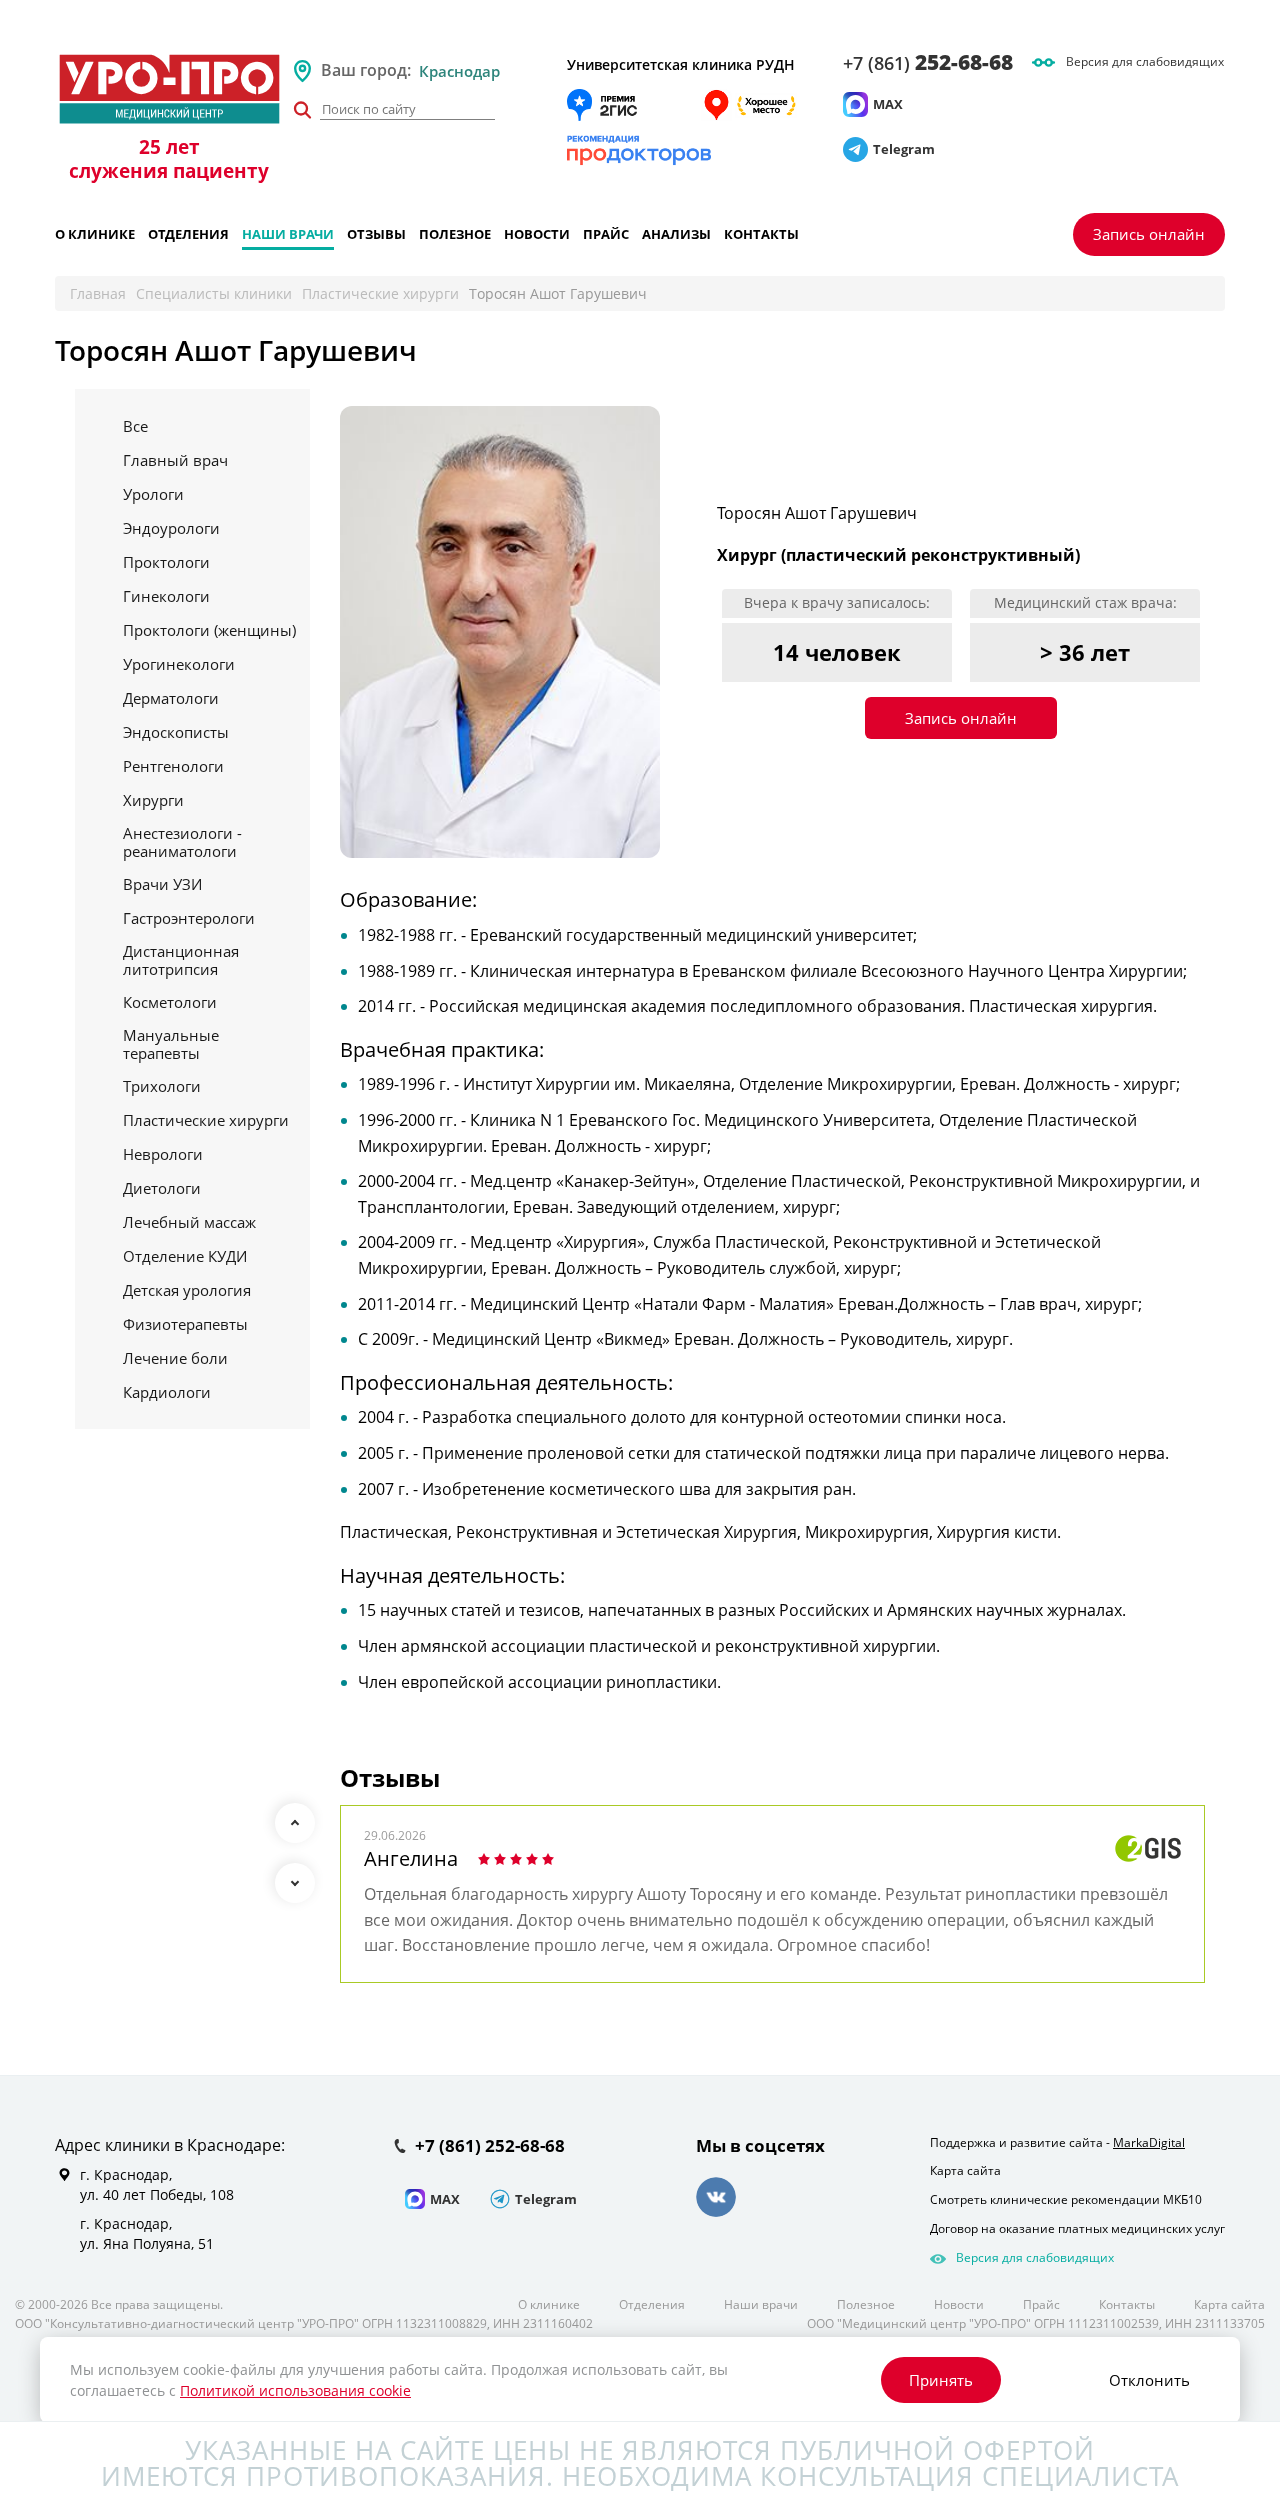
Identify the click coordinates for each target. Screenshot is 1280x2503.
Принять (941, 2380)
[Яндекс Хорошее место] (749, 105)
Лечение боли (175, 1358)
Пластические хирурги (380, 293)
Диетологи (162, 1188)
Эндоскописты (176, 732)
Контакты (761, 234)
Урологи (153, 494)
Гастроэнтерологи (189, 918)
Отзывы (376, 234)
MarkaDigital (1149, 2142)
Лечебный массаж (189, 1222)
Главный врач (175, 460)
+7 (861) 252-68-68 (490, 2146)
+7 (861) (928, 63)
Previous (295, 1823)
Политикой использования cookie (295, 2390)
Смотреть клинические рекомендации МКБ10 (1066, 2199)
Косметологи (170, 1002)
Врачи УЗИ (162, 884)
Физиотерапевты (185, 1324)
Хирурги (153, 800)
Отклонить (1149, 2380)
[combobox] (486, 71)
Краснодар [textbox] (459, 71)
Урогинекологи (179, 664)
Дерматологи (171, 698)
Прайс (606, 234)
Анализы (676, 234)
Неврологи (163, 1154)
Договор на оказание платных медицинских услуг (1077, 2228)
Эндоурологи (171, 528)
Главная (98, 293)
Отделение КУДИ (185, 1256)
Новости (537, 234)
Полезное (455, 234)
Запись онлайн (1149, 234)
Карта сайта (965, 2170)
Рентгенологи (173, 766)
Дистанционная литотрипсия (181, 960)
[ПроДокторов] (639, 150)
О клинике (95, 234)
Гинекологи (166, 596)
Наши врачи (288, 234)
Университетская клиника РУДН (681, 64)
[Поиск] (302, 110)
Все (135, 426)
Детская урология (187, 1290)
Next (295, 1883)
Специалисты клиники (214, 293)
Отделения (188, 234)
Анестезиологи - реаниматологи (182, 842)
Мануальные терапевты (171, 1044)
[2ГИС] (602, 105)
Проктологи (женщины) (209, 630)
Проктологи (166, 562)
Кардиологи (167, 1392)
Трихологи (162, 1086)
